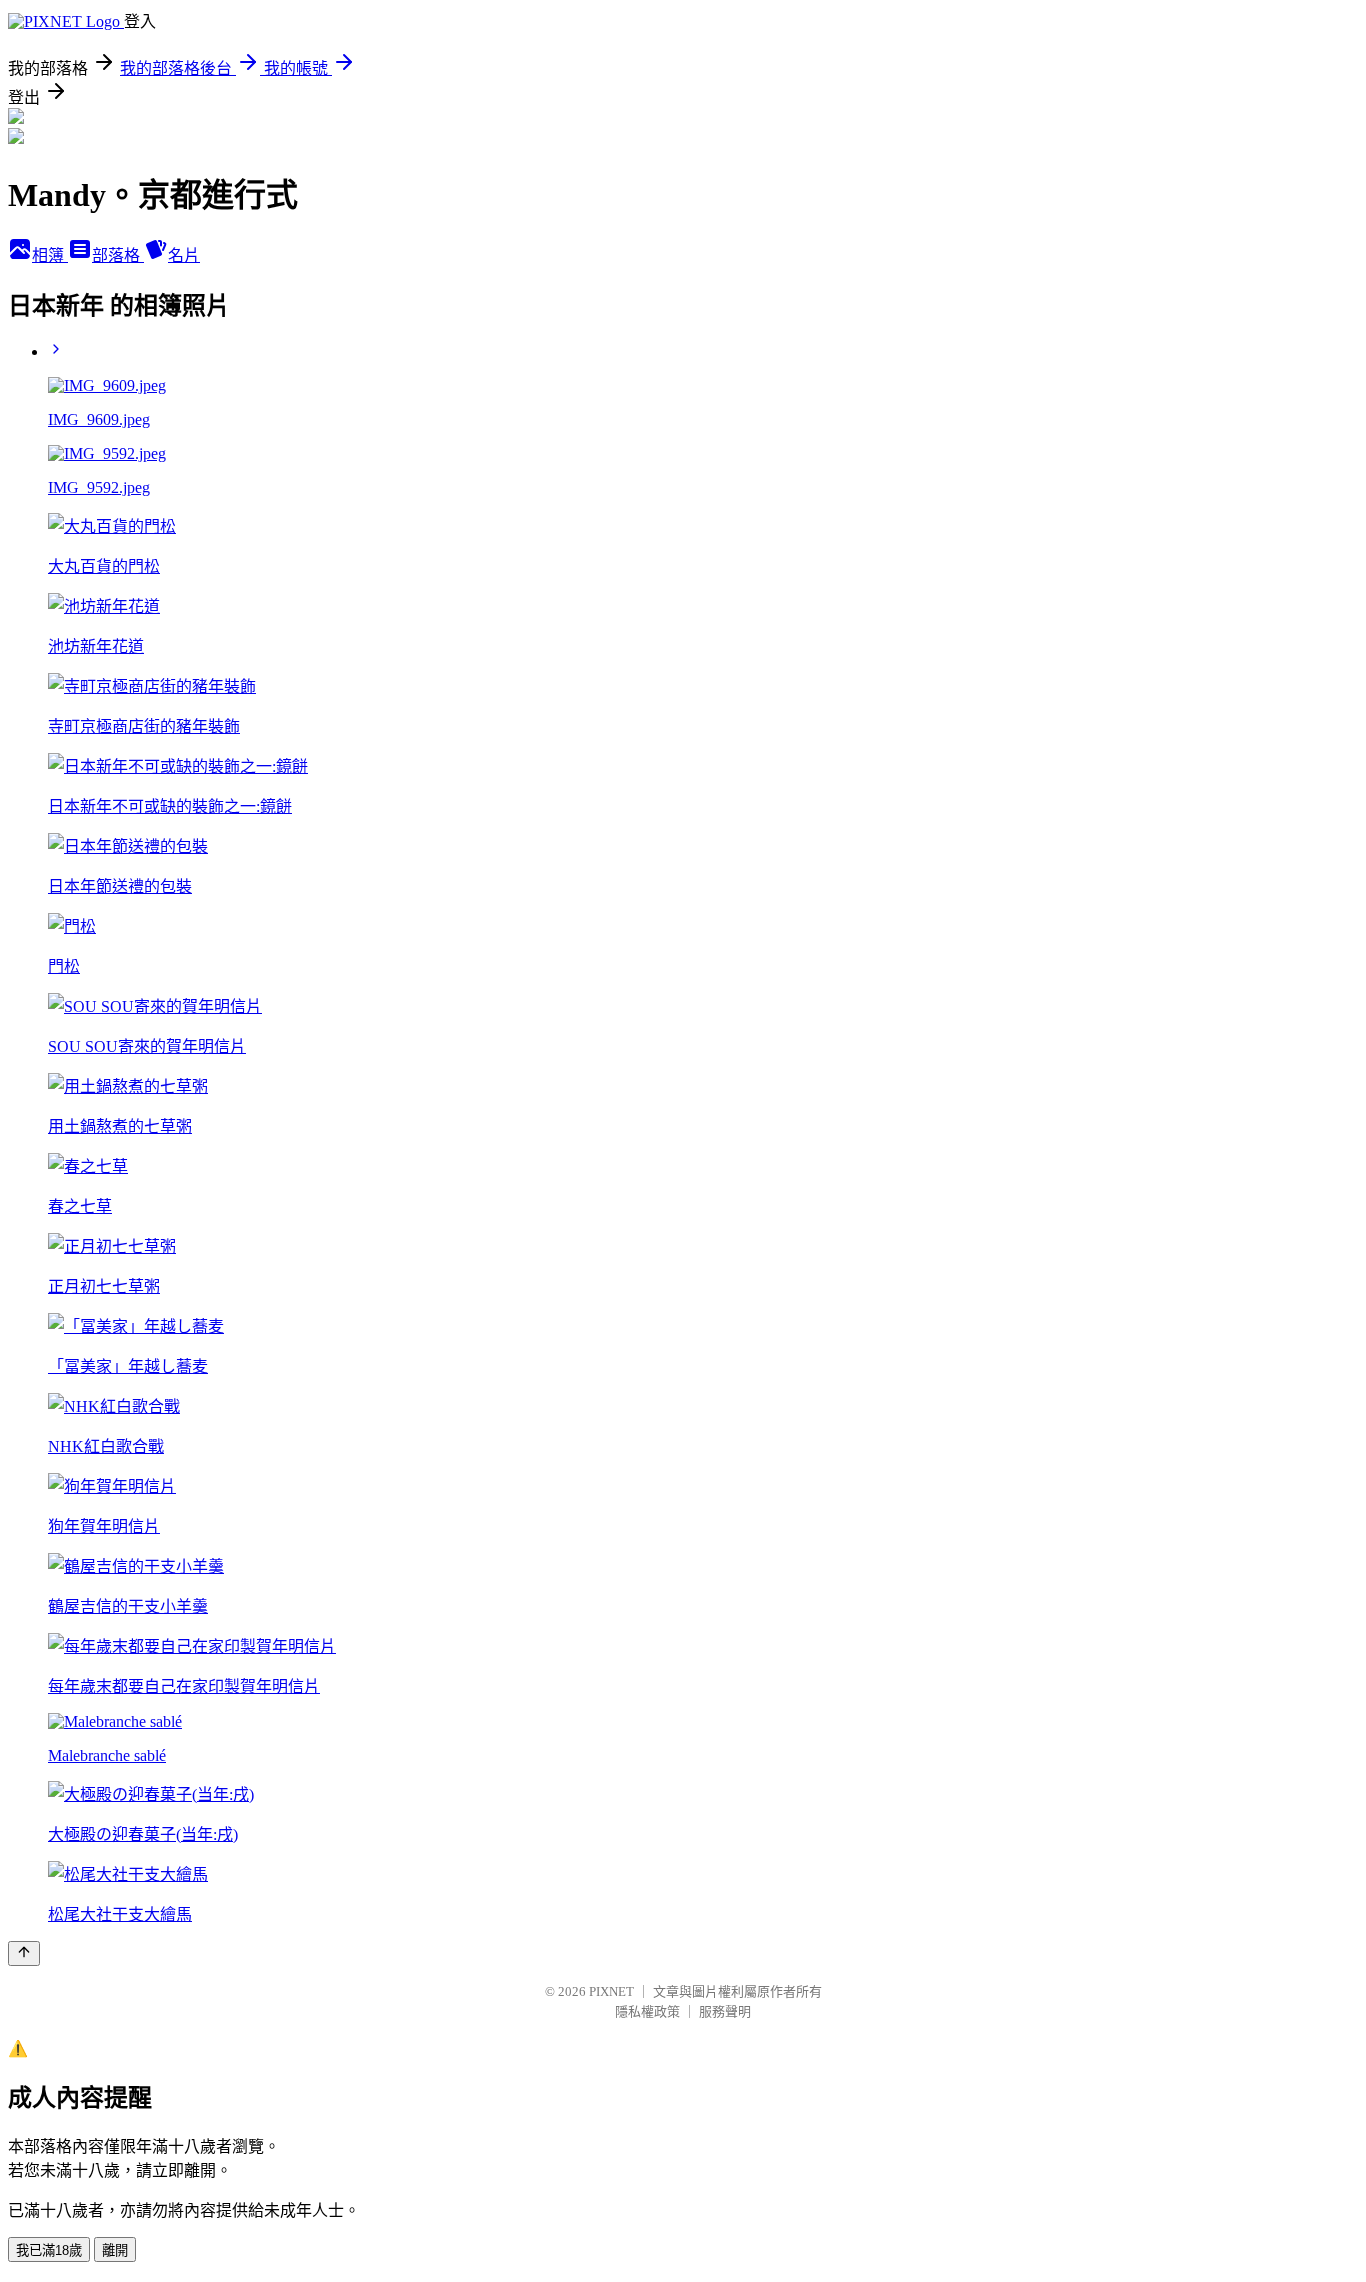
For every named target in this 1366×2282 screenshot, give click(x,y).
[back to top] (24, 1953)
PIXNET (611, 1991)
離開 (115, 2250)
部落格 (118, 255)
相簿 (50, 255)
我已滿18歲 (49, 2250)
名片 (184, 255)
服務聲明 (725, 2011)
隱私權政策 (647, 2011)
